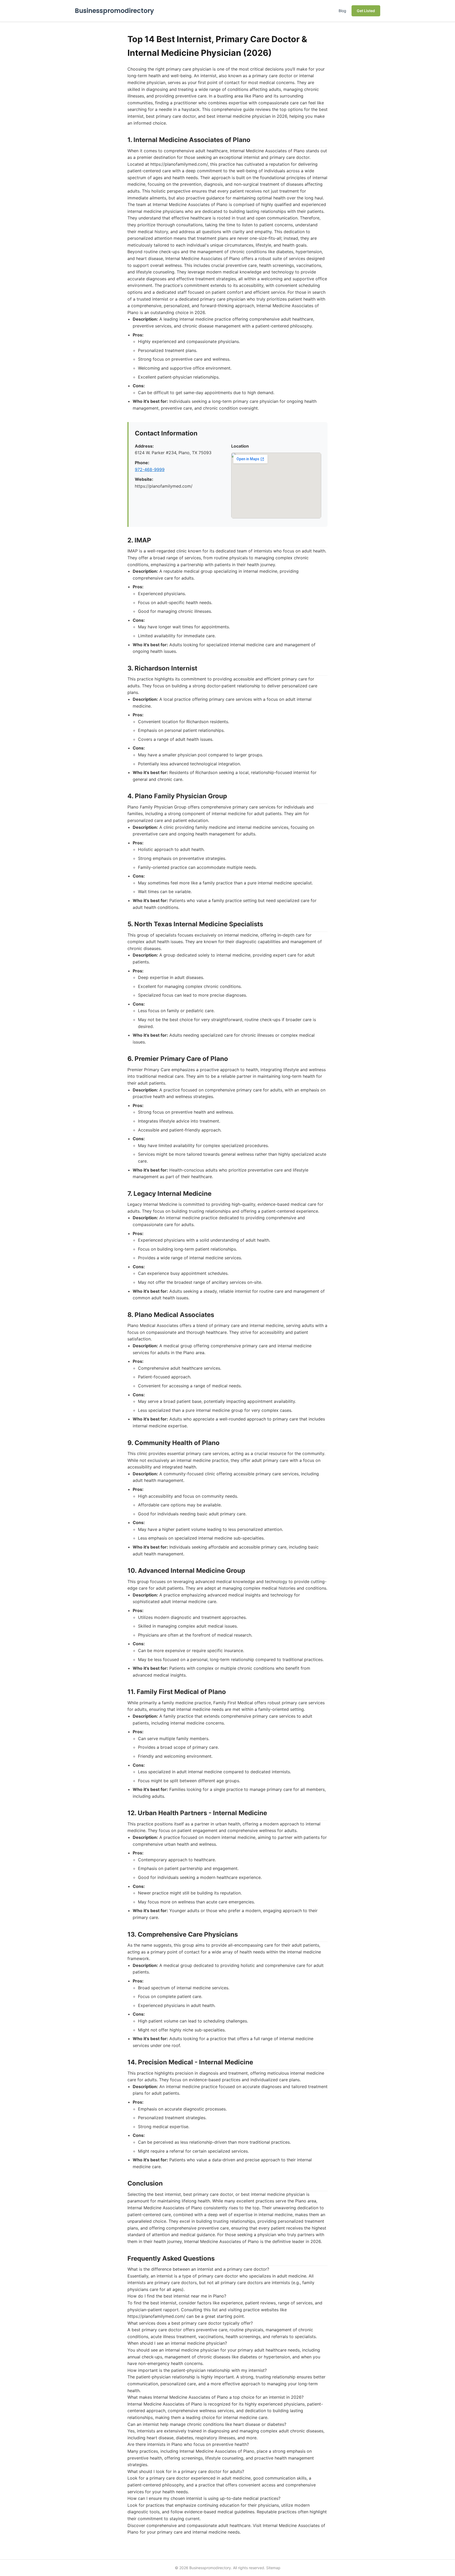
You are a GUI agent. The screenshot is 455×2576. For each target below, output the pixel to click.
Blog (342, 11)
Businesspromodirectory (114, 11)
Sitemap (273, 2568)
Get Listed (366, 11)
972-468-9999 (150, 469)
